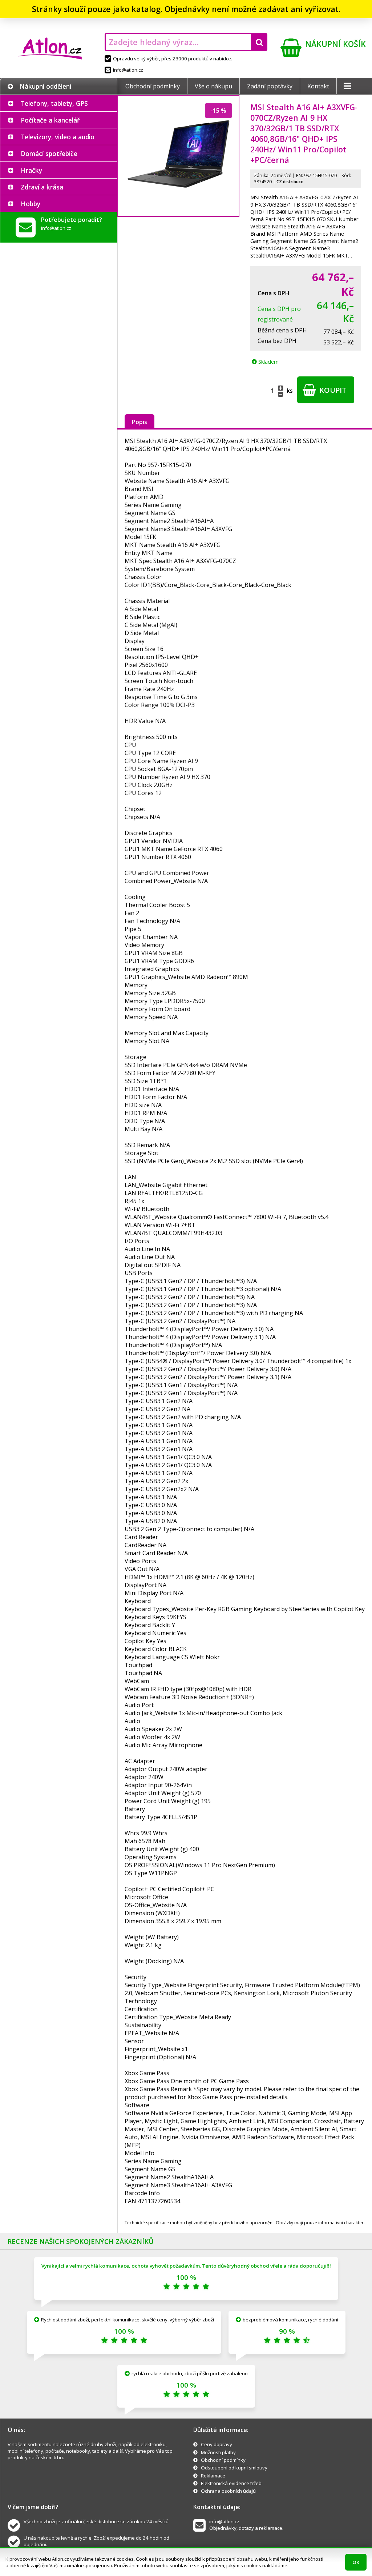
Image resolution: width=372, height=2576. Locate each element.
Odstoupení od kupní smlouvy (234, 2468)
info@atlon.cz (128, 70)
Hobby (31, 204)
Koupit (332, 390)
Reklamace (213, 2476)
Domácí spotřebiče (49, 153)
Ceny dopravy (217, 2444)
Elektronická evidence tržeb (231, 2483)
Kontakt (318, 86)
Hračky (31, 170)
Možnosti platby (218, 2452)
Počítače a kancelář (50, 120)
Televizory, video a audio (58, 137)
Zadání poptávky (270, 86)
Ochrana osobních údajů (228, 2491)
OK (356, 2562)
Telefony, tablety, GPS (54, 103)
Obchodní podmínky (153, 86)
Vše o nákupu (213, 86)
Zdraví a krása (42, 187)
